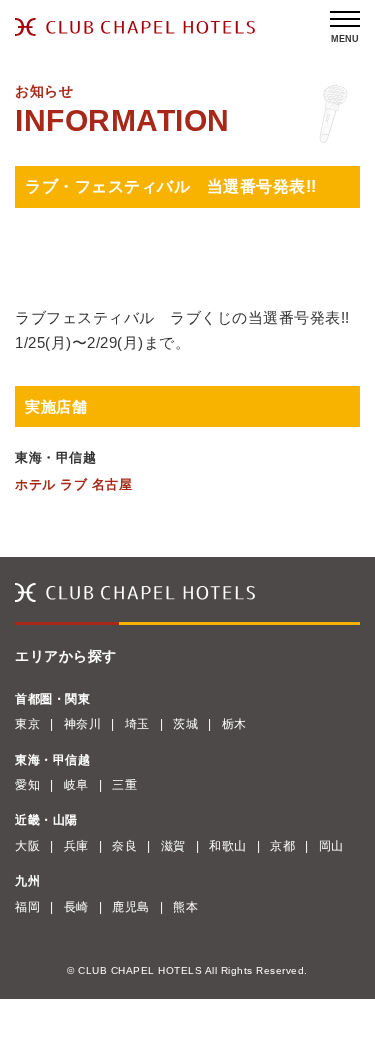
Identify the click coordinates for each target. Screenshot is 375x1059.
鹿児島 (131, 907)
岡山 (331, 846)
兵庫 (76, 846)
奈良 (124, 846)
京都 (282, 846)
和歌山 (228, 846)
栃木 (234, 724)
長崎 (76, 907)
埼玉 (137, 724)
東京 (27, 724)
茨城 (185, 724)
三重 (124, 785)
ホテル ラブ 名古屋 (73, 484)
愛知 (27, 785)
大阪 (27, 846)
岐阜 (76, 785)
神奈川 (83, 724)
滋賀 (173, 846)
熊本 (185, 907)
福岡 (27, 907)
